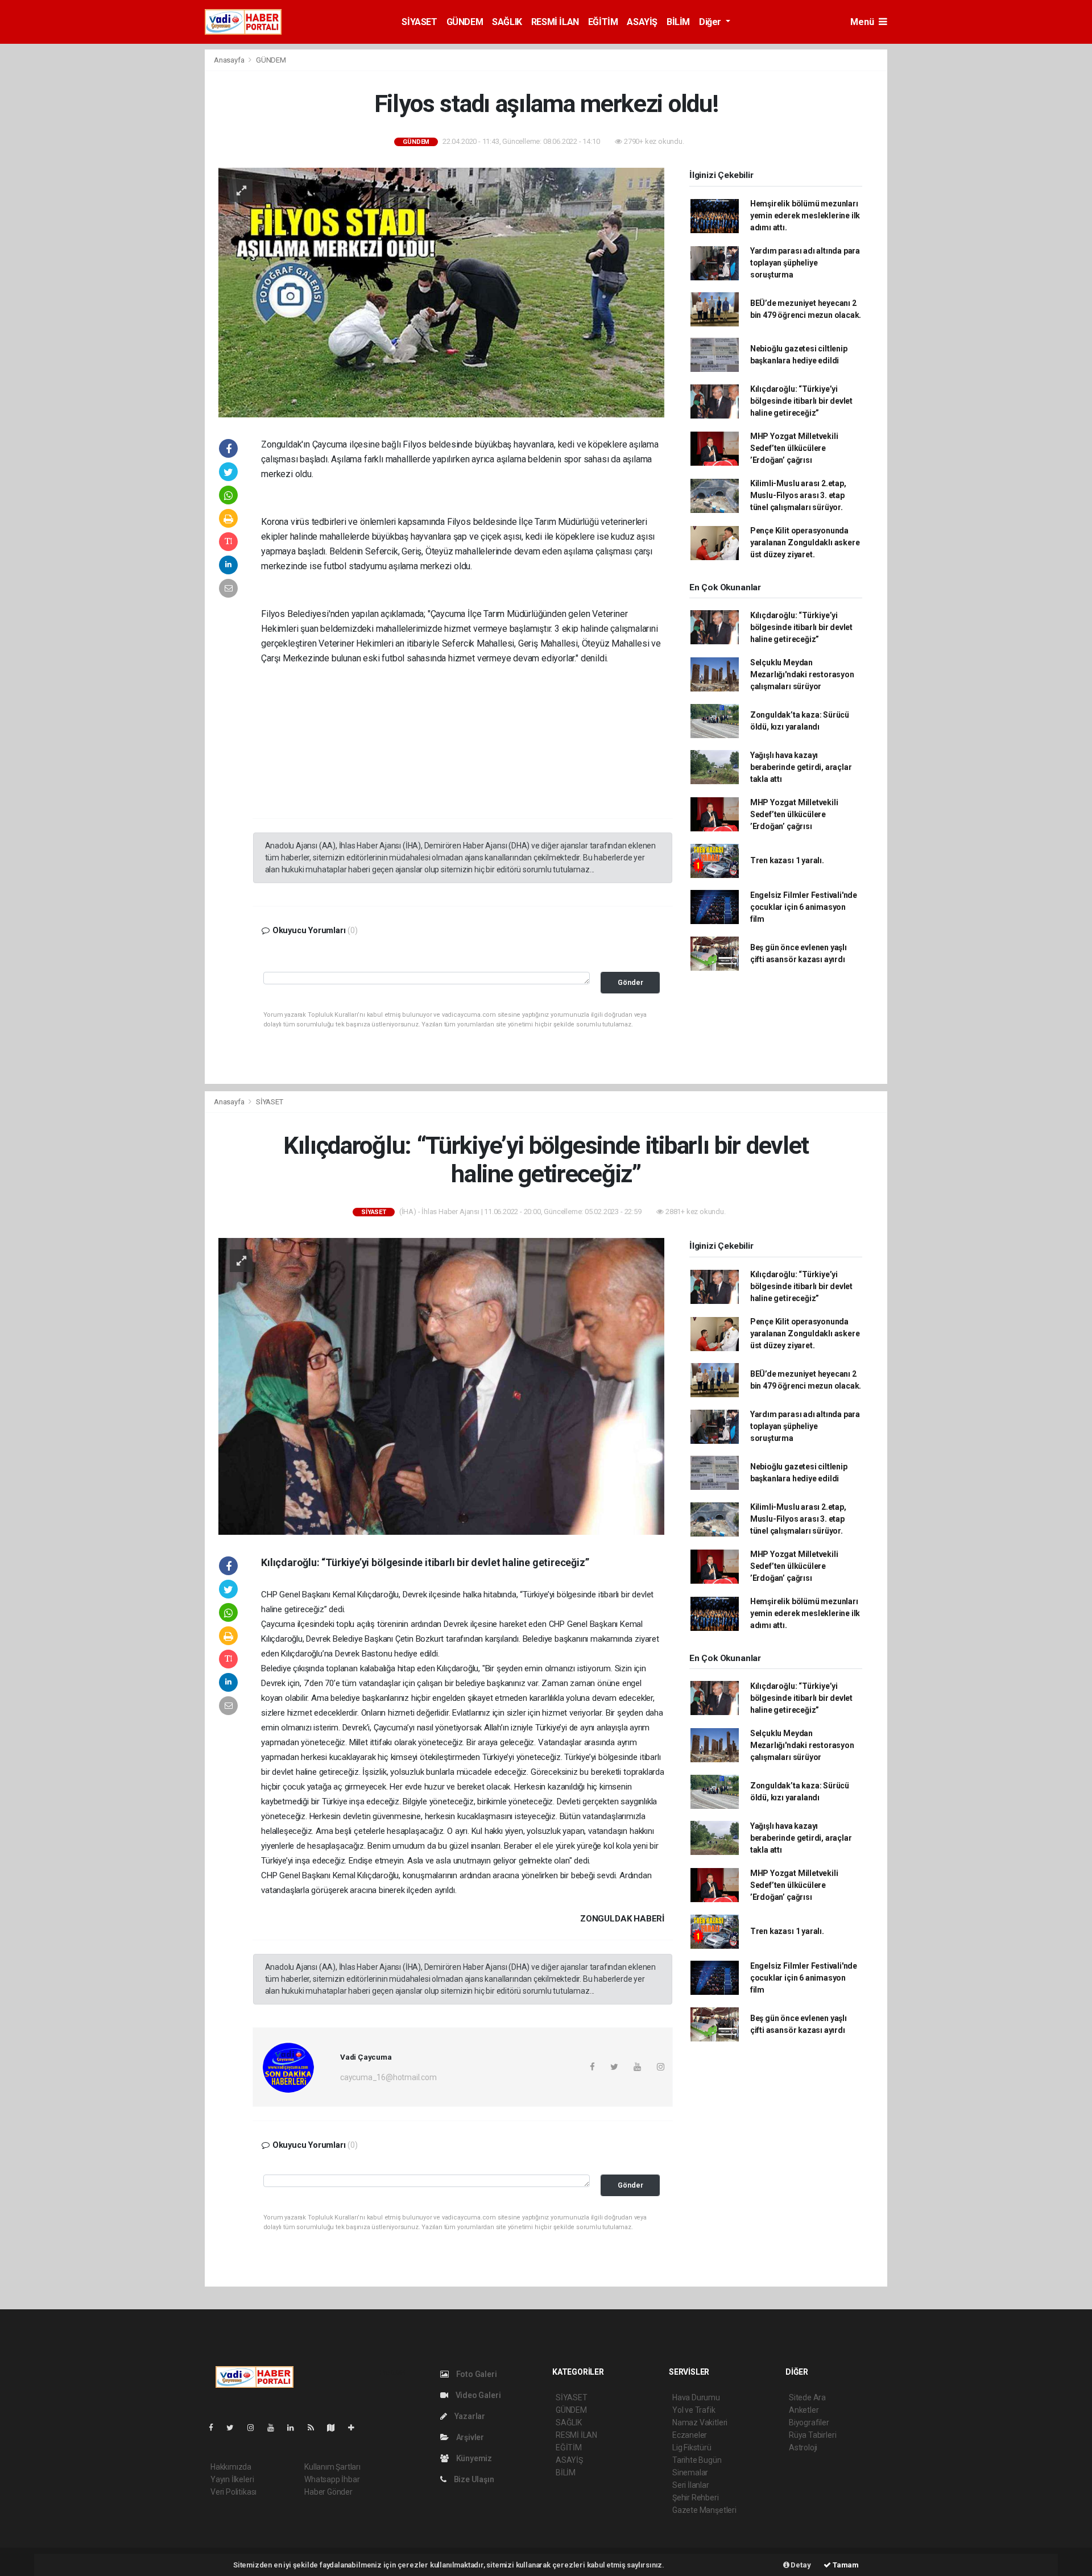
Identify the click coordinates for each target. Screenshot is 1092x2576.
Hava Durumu (696, 2397)
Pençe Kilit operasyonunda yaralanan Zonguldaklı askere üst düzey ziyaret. (805, 542)
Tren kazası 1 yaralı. (787, 860)
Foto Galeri (476, 2374)
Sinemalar (690, 2473)
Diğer (711, 22)
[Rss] (315, 2428)
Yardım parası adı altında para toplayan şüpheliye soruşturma (805, 263)
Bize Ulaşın (473, 2479)
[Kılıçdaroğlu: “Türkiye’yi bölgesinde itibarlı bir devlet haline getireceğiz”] (441, 1386)
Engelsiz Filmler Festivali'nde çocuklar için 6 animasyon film (804, 907)
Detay (800, 2565)
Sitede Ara (807, 2397)
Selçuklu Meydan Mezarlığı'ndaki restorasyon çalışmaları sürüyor (802, 674)
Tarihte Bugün (697, 2460)
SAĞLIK (507, 22)
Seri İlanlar (691, 2485)
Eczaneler (690, 2435)
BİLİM (678, 22)
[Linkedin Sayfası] (295, 2428)
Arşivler (469, 2437)
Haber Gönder (328, 2492)
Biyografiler (809, 2422)
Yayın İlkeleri (232, 2479)
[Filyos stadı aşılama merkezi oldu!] (441, 292)
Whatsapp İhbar (332, 2479)
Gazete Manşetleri (704, 2510)
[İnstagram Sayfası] (255, 2428)
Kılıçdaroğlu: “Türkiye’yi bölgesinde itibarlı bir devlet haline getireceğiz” (801, 401)
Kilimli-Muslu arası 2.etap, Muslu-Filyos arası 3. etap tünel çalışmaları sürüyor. (798, 495)
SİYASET (419, 22)
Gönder (630, 982)
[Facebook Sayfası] (216, 2428)
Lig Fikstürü (692, 2447)
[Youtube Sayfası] (275, 2428)
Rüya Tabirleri (812, 2435)
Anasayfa (230, 60)
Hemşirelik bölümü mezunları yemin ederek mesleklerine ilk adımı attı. (805, 216)
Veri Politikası (233, 2492)
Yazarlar (469, 2416)
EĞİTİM (603, 22)
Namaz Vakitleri (700, 2422)
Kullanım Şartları (332, 2467)
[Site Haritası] (336, 2428)
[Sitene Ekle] (356, 2428)
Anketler (804, 2410)
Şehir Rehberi (696, 2498)
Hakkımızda (231, 2467)
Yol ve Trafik (694, 2410)
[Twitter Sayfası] (235, 2428)
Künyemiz (473, 2458)
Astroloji (803, 2447)
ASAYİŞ (642, 22)
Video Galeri (477, 2395)
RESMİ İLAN (555, 22)
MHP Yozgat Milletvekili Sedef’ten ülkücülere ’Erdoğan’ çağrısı (794, 448)
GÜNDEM (465, 22)
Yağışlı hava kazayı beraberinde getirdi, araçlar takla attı (801, 767)
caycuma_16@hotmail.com (388, 2077)
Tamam (845, 2565)
